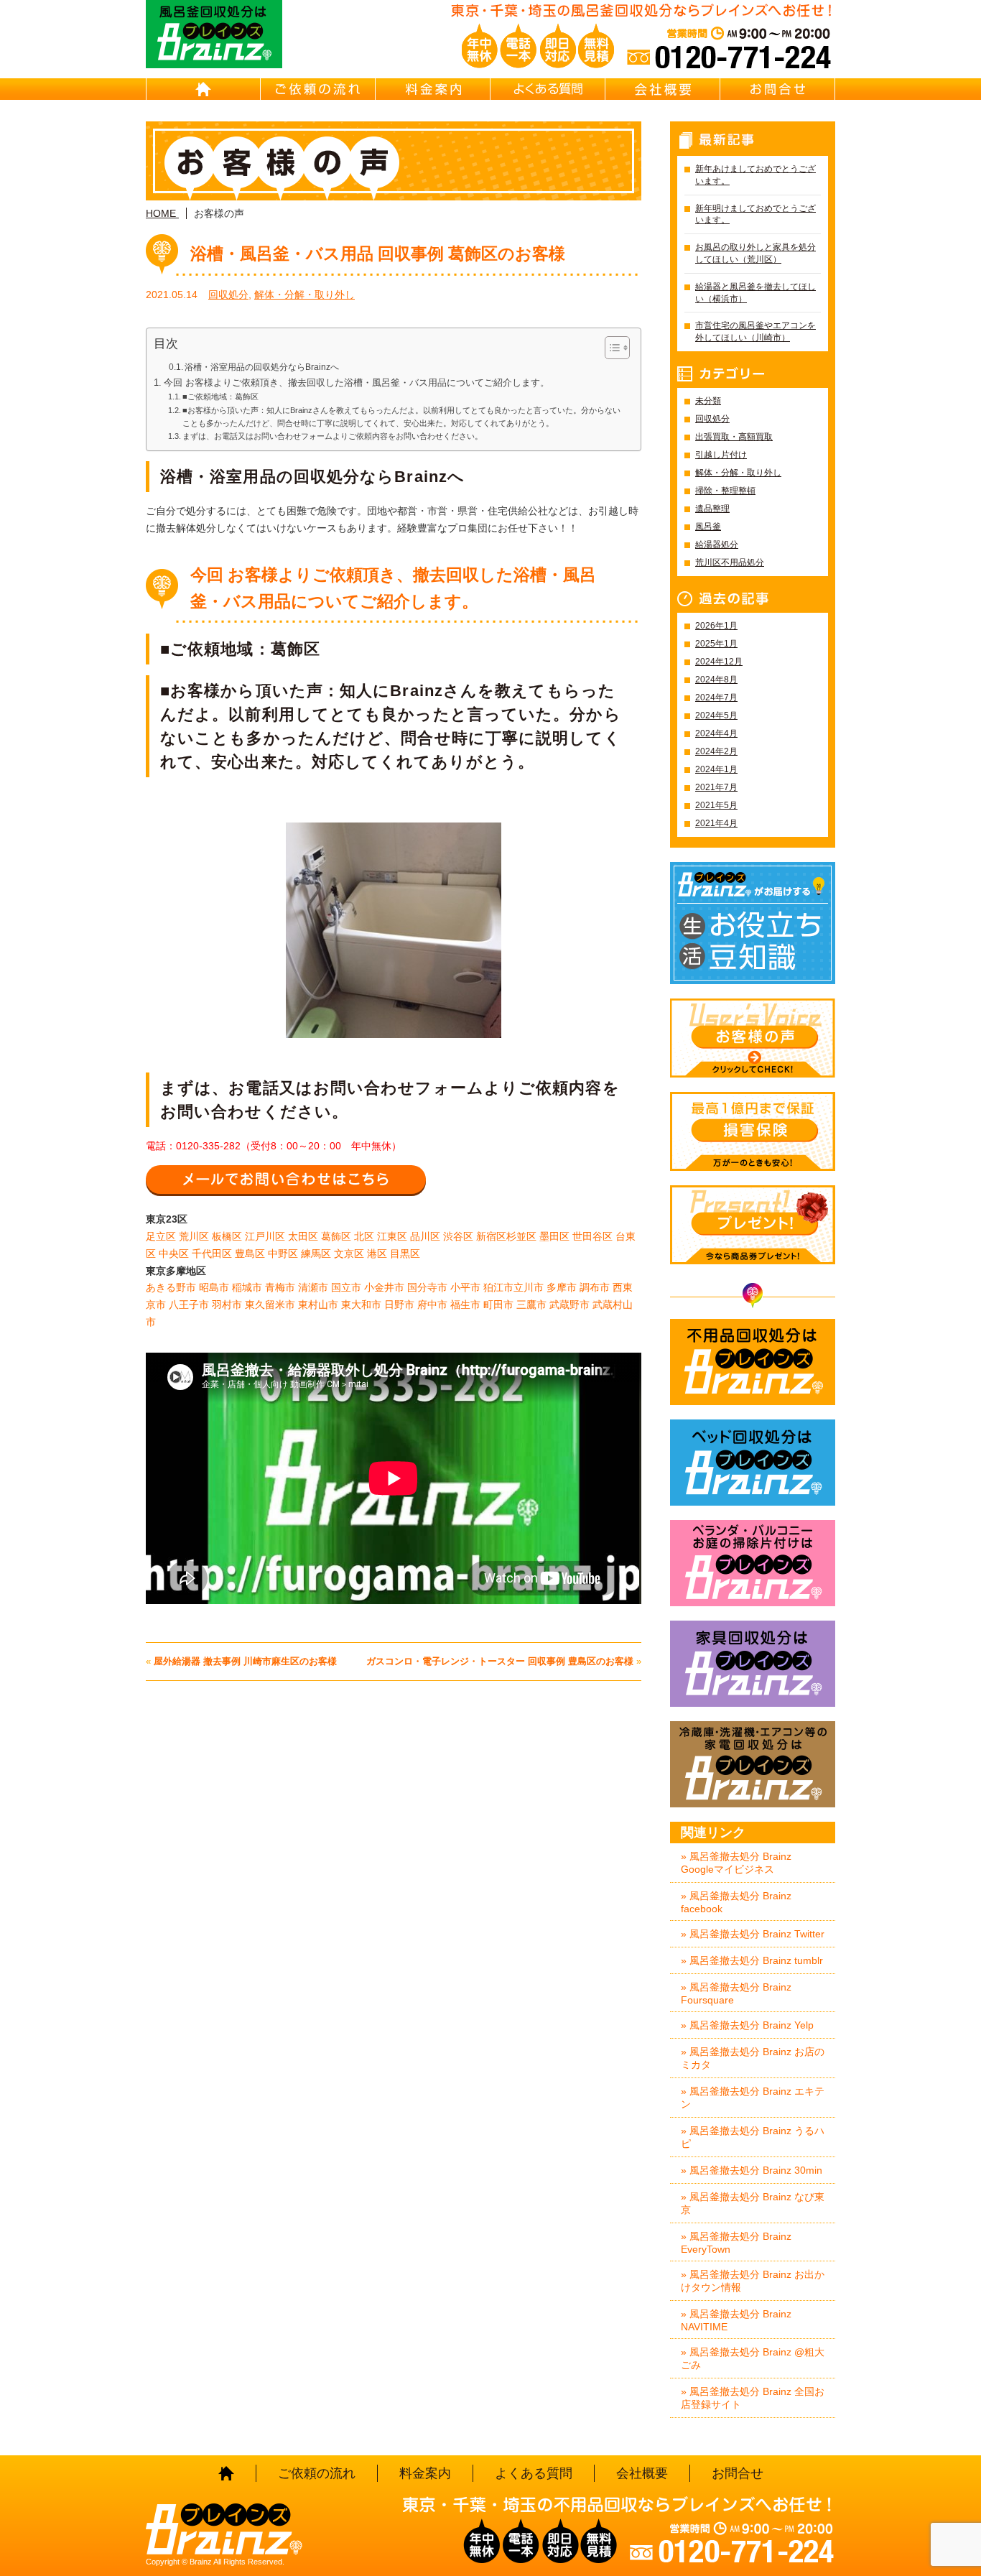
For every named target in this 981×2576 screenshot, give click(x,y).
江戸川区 (265, 1236)
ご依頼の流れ (318, 89)
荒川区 (194, 1236)
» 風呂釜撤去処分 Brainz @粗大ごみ (753, 2358)
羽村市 (227, 1305)
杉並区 (521, 1236)
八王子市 (189, 1305)
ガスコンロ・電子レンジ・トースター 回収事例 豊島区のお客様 (500, 1661)
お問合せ (778, 89)
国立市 (346, 1287)
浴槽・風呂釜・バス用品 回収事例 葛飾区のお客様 (378, 254)
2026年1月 (716, 626)
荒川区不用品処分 (730, 562)
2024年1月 (716, 769)
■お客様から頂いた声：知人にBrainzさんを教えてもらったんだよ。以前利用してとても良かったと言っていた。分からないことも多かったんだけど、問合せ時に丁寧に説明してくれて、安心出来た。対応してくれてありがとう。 (401, 417)
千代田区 (212, 1254)
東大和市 (361, 1305)
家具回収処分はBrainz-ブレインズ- (753, 1664)
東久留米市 (270, 1305)
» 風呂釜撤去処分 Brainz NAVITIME (736, 2320)
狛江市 (498, 1287)
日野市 (399, 1305)
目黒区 (405, 1254)
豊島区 (250, 1254)
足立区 (161, 1236)
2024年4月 (716, 733)
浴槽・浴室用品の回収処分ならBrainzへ (262, 367)
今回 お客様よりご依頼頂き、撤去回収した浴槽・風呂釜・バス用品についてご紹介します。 (357, 383)
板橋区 (227, 1236)
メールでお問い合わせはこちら (286, 1180)
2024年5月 (716, 715)
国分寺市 (427, 1287)
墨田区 (554, 1236)
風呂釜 (708, 527)
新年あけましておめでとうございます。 (755, 175)
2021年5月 (716, 805)
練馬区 (316, 1254)
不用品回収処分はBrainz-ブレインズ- (753, 1362)
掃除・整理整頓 (725, 491)
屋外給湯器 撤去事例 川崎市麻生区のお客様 (245, 1661)
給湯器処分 (717, 545)
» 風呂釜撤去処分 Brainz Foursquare (736, 1993)
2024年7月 (716, 698)
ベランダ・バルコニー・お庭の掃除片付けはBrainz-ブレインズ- (753, 1563)
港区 (377, 1254)
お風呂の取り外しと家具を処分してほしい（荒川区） (755, 253)
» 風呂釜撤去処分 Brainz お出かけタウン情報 (753, 2281)
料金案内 (433, 89)
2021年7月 (716, 787)
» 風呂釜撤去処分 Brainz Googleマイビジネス (736, 1863)
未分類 (708, 401)
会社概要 (663, 89)
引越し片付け (721, 455)
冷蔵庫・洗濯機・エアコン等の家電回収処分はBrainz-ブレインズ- (753, 1764)
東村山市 (318, 1305)
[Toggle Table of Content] (610, 348)
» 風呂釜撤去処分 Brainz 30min (752, 2170)
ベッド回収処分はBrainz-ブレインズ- (753, 1463)
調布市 (595, 1287)
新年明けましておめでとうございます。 (755, 214)
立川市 (529, 1287)
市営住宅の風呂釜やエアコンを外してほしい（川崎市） (755, 332)
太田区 (303, 1236)
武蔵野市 (569, 1305)
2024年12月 (719, 662)
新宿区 (491, 1236)
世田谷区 (592, 1236)
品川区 (425, 1236)
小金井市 (384, 1287)
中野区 (283, 1254)
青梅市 (280, 1287)
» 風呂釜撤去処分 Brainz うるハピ (753, 2137)
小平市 (465, 1287)
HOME (203, 89)
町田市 (498, 1305)
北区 (364, 1236)
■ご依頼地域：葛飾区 (220, 397)
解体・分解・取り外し (304, 295)
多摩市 (562, 1287)
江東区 (392, 1236)
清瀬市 (313, 1287)
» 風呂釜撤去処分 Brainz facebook (736, 1902)
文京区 (349, 1254)
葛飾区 (336, 1236)
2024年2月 (716, 751)
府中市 (432, 1305)
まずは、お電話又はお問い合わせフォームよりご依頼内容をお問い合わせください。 (333, 436)
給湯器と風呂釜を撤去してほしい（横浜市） (755, 293)
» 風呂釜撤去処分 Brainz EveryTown (736, 2243)
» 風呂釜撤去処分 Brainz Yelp (747, 2025)
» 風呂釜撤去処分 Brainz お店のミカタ (753, 2058)
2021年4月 (716, 823)
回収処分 (228, 295)
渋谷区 (458, 1236)
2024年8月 (716, 680)
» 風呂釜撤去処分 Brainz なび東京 (753, 2203)
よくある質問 (548, 89)
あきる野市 (171, 1287)
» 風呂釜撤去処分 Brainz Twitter (753, 1934)
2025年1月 (716, 644)
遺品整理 (712, 509)
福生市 (465, 1305)
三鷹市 (531, 1305)
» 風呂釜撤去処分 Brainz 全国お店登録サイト (753, 2398)
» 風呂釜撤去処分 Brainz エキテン (753, 2098)
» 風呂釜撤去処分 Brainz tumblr (752, 1960)
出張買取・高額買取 (734, 437)
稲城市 (247, 1287)
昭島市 (214, 1287)
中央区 (174, 1254)
